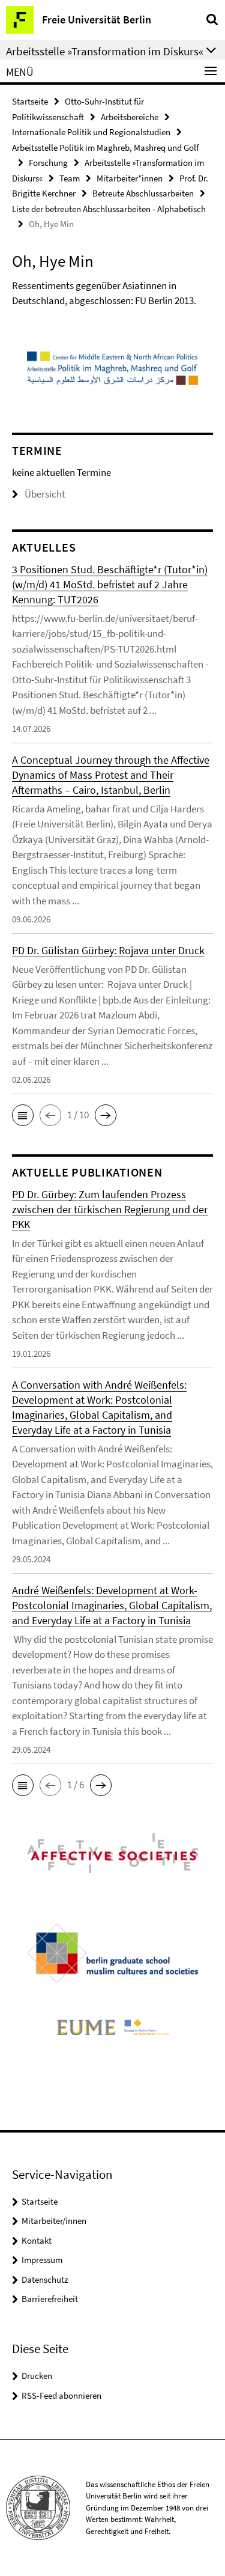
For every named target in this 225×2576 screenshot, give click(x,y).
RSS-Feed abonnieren (61, 2395)
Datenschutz (45, 2279)
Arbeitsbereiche (130, 117)
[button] (23, 1115)
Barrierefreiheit (50, 2299)
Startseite (30, 101)
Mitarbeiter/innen (54, 2221)
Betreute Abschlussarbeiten (143, 193)
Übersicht (45, 494)
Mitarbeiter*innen (130, 178)
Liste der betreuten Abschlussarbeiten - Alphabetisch (109, 209)
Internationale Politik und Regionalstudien (91, 132)
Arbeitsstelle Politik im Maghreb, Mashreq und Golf (105, 148)
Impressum (42, 2260)
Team (70, 178)
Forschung (48, 163)
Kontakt (37, 2240)
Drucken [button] (37, 2376)
